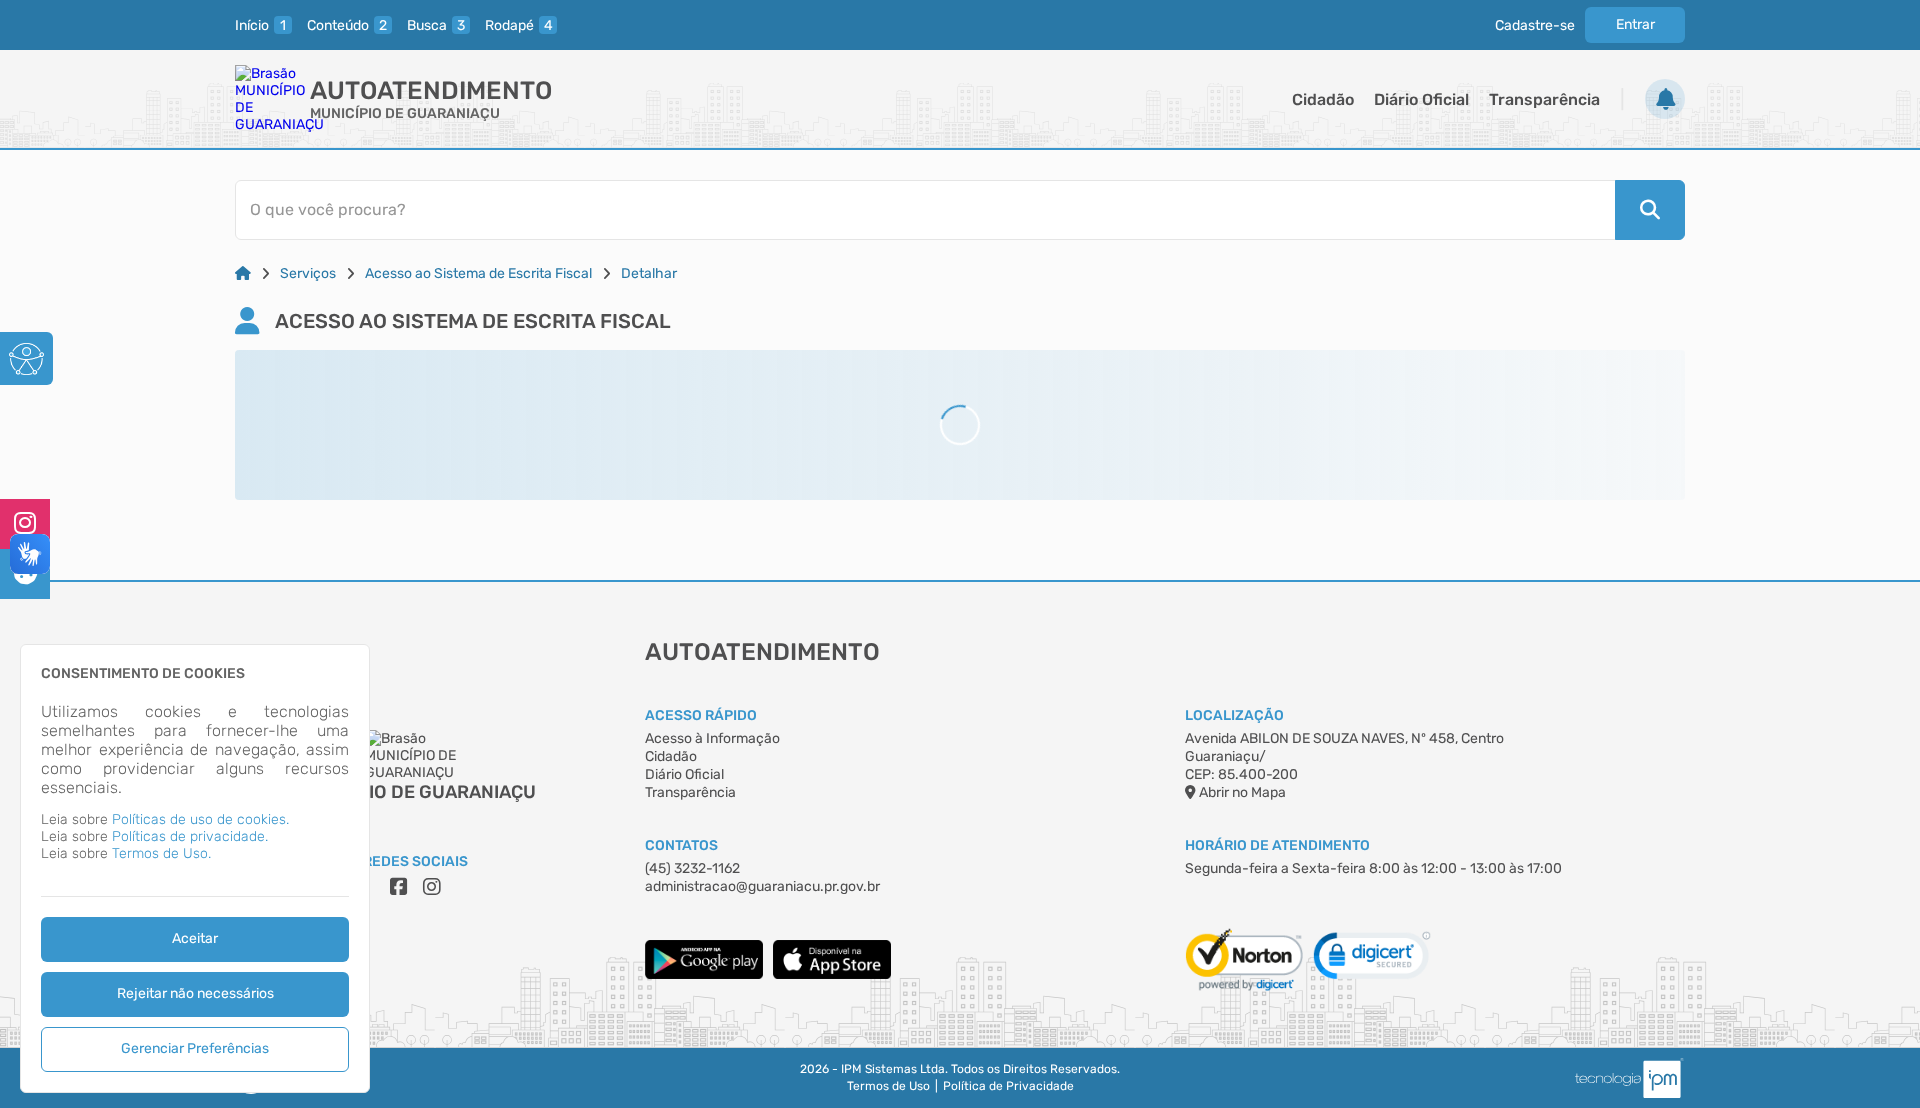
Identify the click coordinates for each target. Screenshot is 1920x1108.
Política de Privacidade (1008, 1086)
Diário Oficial (1421, 99)
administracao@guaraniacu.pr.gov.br (762, 886)
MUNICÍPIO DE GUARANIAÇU (405, 113)
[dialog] (195, 868)
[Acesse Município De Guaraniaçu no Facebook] (399, 887)
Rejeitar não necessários (195, 993)
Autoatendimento (431, 90)
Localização (1234, 715)
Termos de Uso (888, 1086)
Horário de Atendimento (1277, 845)
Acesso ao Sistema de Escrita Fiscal (478, 273)
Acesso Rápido (701, 715)
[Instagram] (25, 524)
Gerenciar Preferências (195, 1048)
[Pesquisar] (1650, 210)
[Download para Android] (704, 974)
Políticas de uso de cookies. (200, 819)
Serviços (308, 273)
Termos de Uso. (161, 853)
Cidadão (1323, 99)
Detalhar (649, 273)
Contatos (681, 845)
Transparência (1544, 99)
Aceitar (195, 938)
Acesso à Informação (712, 738)
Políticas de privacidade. (190, 836)
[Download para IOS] (832, 974)
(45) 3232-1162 (692, 868)
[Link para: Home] (243, 273)
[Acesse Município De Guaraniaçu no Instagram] (432, 887)
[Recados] (1665, 99)
